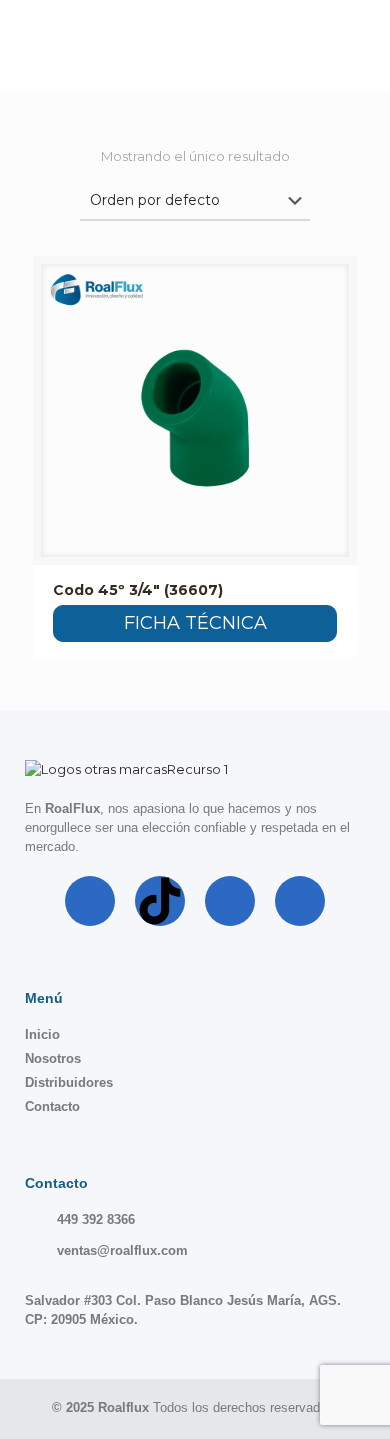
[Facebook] (90, 901)
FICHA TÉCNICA (195, 623)
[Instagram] (230, 901)
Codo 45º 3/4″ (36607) (138, 590)
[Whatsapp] (300, 901)
